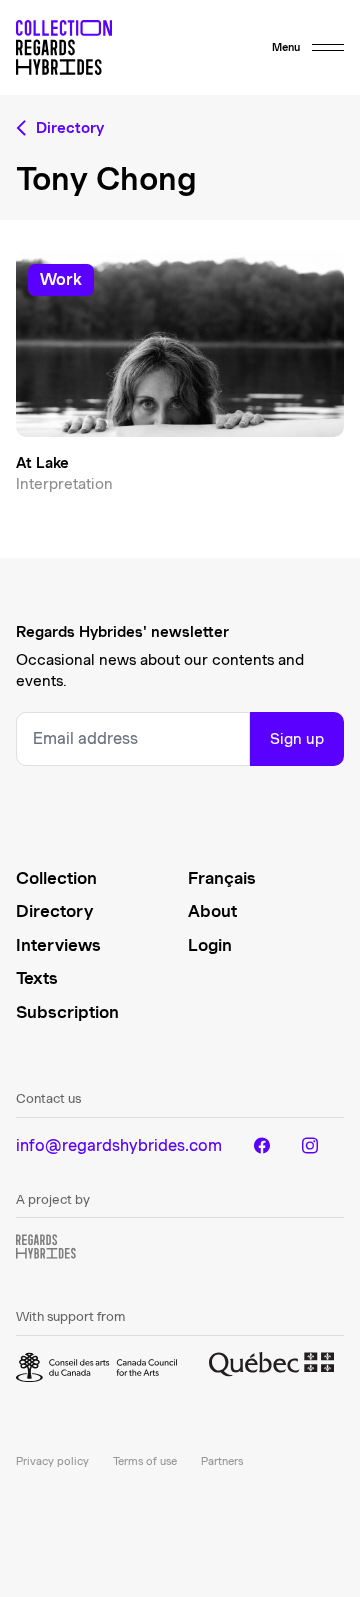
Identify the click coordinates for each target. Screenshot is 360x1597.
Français (222, 878)
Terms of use (145, 1461)
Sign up (297, 739)
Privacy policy (52, 1461)
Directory (54, 911)
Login (210, 945)
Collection (56, 878)
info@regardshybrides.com (119, 1145)
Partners (222, 1461)
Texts (37, 978)
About (212, 911)
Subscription (67, 1012)
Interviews (58, 945)
